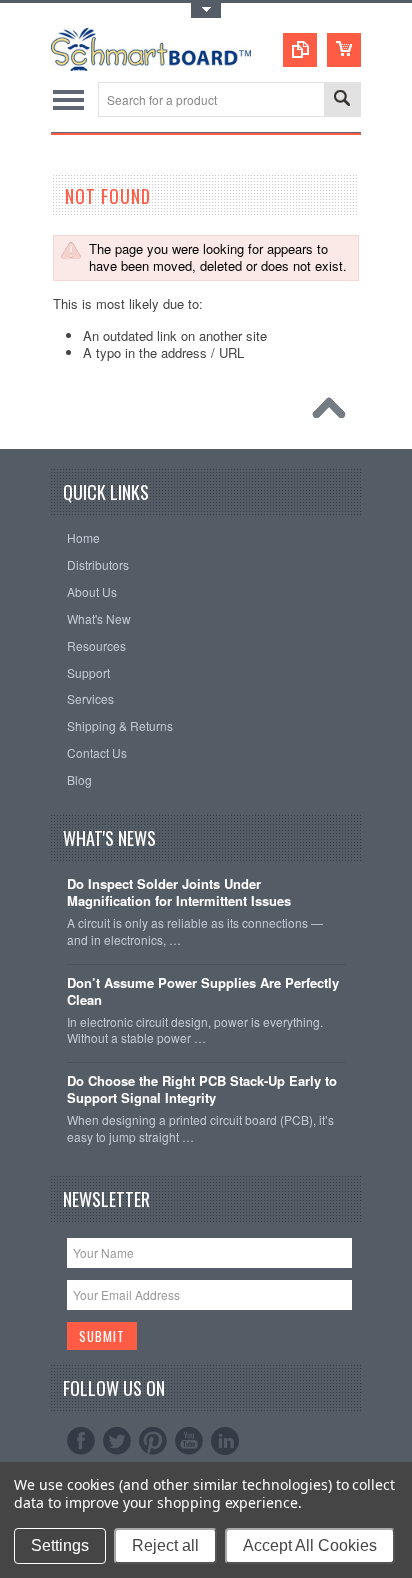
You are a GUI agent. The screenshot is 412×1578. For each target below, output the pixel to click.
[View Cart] (344, 50)
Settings (60, 1545)
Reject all (165, 1545)
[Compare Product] (300, 50)
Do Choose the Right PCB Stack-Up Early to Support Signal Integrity (202, 1090)
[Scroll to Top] (334, 413)
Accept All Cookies (310, 1545)
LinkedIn (225, 1441)
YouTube (189, 1441)
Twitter (117, 1441)
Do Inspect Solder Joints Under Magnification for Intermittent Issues (179, 893)
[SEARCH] (342, 100)
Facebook (81, 1441)
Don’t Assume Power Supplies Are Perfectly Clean (203, 992)
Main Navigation (68, 99)
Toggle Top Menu (206, 10)
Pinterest (153, 1441)
